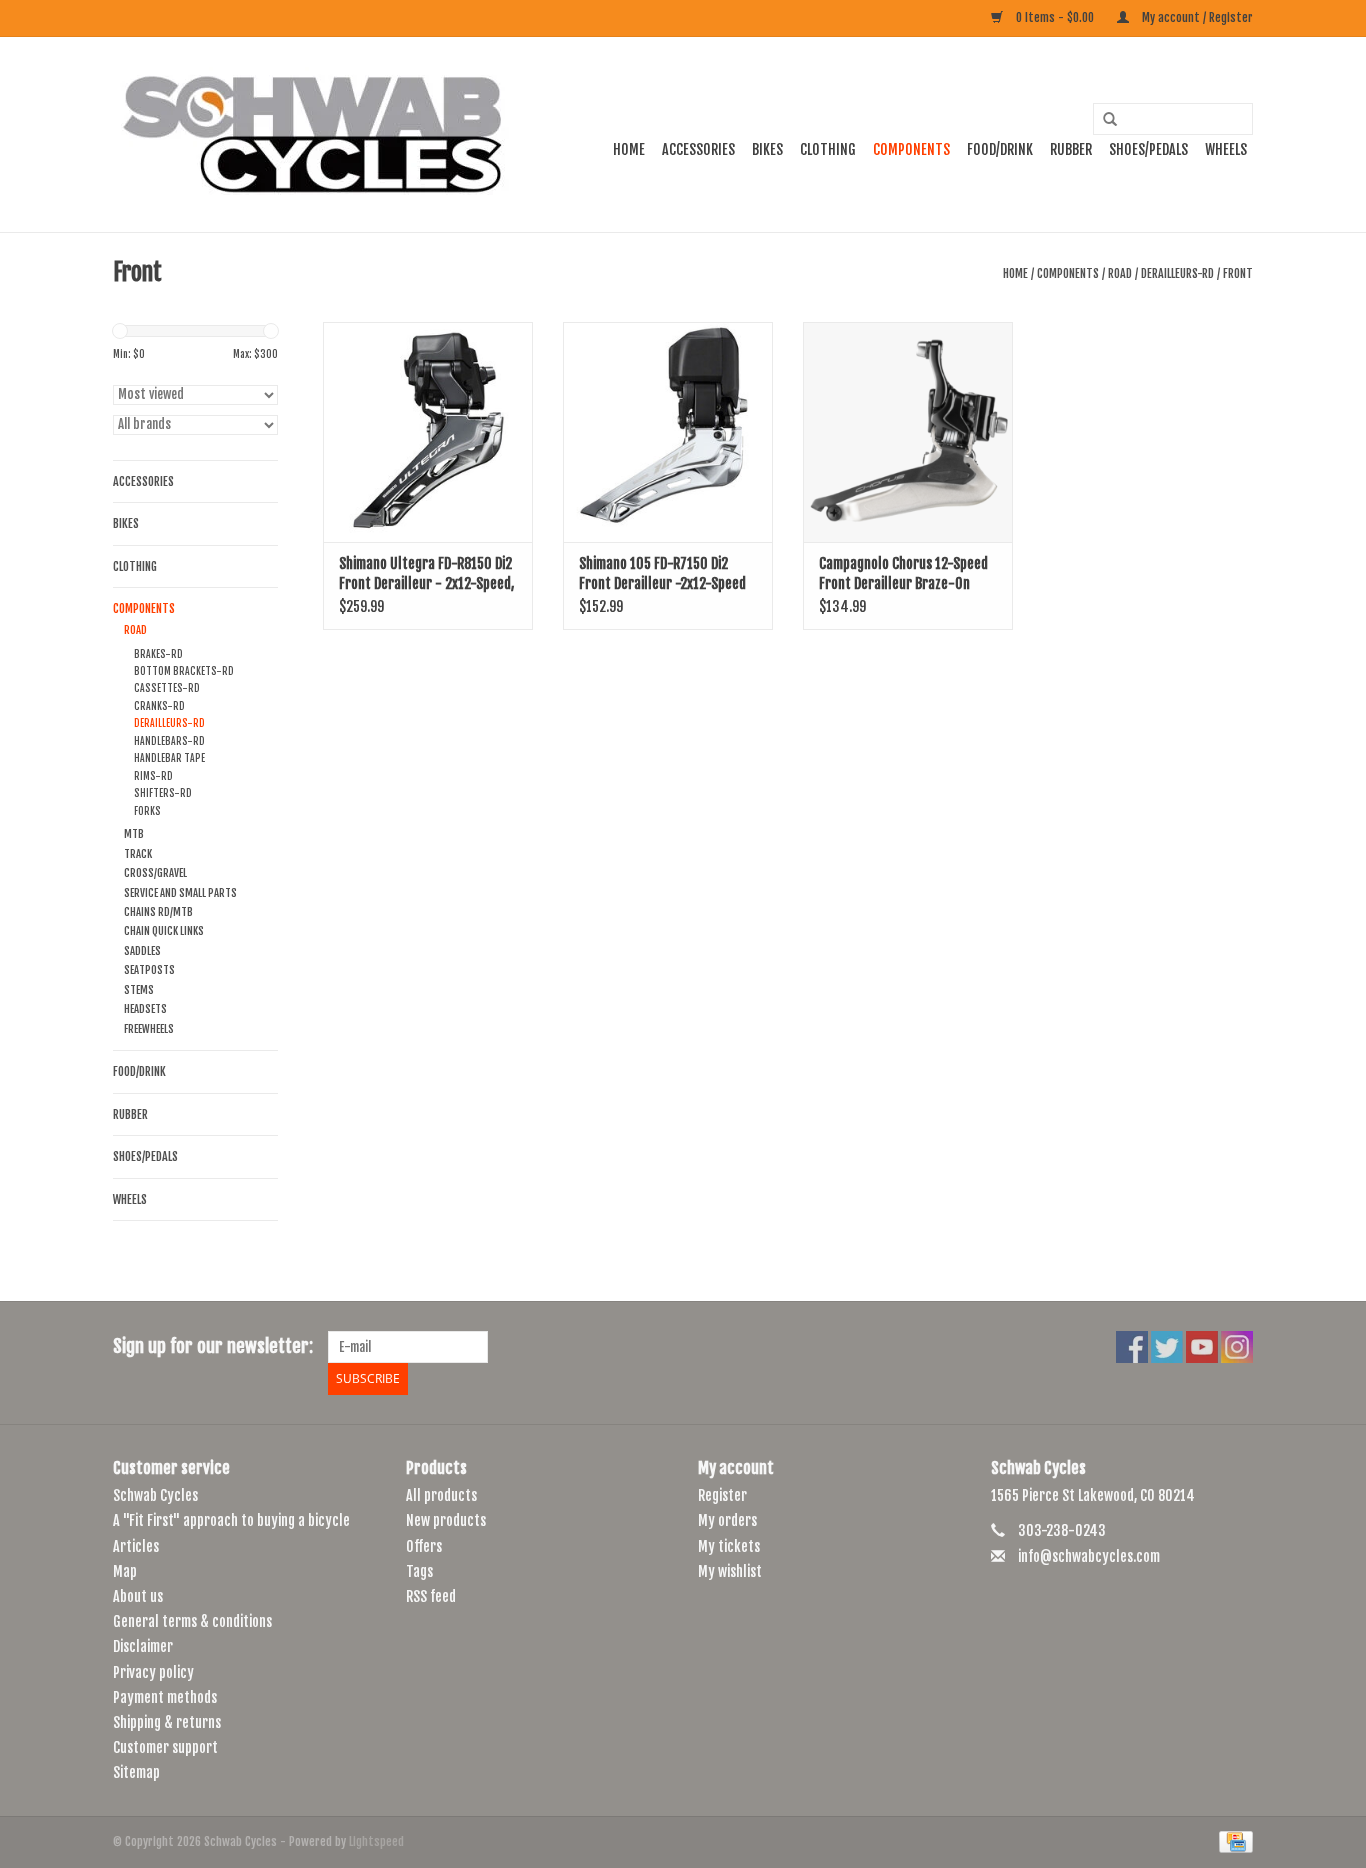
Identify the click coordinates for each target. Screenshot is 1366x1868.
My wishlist (730, 1571)
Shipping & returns (167, 1722)
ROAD (1120, 273)
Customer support (165, 1747)
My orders (727, 1520)
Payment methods (165, 1697)
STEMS (139, 990)
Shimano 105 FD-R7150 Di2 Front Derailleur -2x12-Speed (662, 573)
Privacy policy (153, 1672)
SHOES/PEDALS (1148, 149)
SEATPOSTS (149, 970)
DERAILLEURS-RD (1177, 273)
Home (629, 149)
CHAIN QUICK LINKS (164, 931)
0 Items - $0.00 (1055, 17)
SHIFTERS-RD (163, 793)
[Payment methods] (1232, 1841)
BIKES (767, 149)
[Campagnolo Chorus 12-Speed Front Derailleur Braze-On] (908, 432)
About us (138, 1596)
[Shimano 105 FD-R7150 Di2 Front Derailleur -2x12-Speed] (668, 432)
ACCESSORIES (698, 149)
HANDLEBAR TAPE (169, 758)
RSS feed (431, 1596)
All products (441, 1495)
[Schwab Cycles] (313, 134)
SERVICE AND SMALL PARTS (180, 893)
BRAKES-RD (158, 654)
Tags (419, 1571)
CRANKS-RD (159, 706)
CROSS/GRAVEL (155, 873)
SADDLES (142, 951)
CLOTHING (828, 149)
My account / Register (1196, 17)
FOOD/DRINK (1000, 149)
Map (125, 1571)
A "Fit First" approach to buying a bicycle (231, 1520)
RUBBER (1071, 149)
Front (1238, 273)
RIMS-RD (153, 776)
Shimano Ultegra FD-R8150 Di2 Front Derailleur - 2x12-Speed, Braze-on (426, 574)
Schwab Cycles (155, 1495)
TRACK (138, 854)
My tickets (729, 1546)
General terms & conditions (192, 1621)
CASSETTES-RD (167, 688)
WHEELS (1226, 149)
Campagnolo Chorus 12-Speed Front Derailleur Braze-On (903, 573)
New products (446, 1520)
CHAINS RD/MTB (158, 912)
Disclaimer (143, 1646)
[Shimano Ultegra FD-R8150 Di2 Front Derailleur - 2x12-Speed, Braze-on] (428, 432)
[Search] (1103, 120)
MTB (134, 834)
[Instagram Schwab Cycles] (1237, 1347)
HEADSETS (145, 1009)
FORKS (147, 811)
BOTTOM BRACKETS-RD (184, 671)
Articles (136, 1546)
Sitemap (136, 1772)
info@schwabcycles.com (1089, 1556)
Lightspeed (376, 1841)
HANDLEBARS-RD (169, 741)
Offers (424, 1546)
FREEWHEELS (149, 1029)
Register (722, 1495)
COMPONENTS (911, 149)
